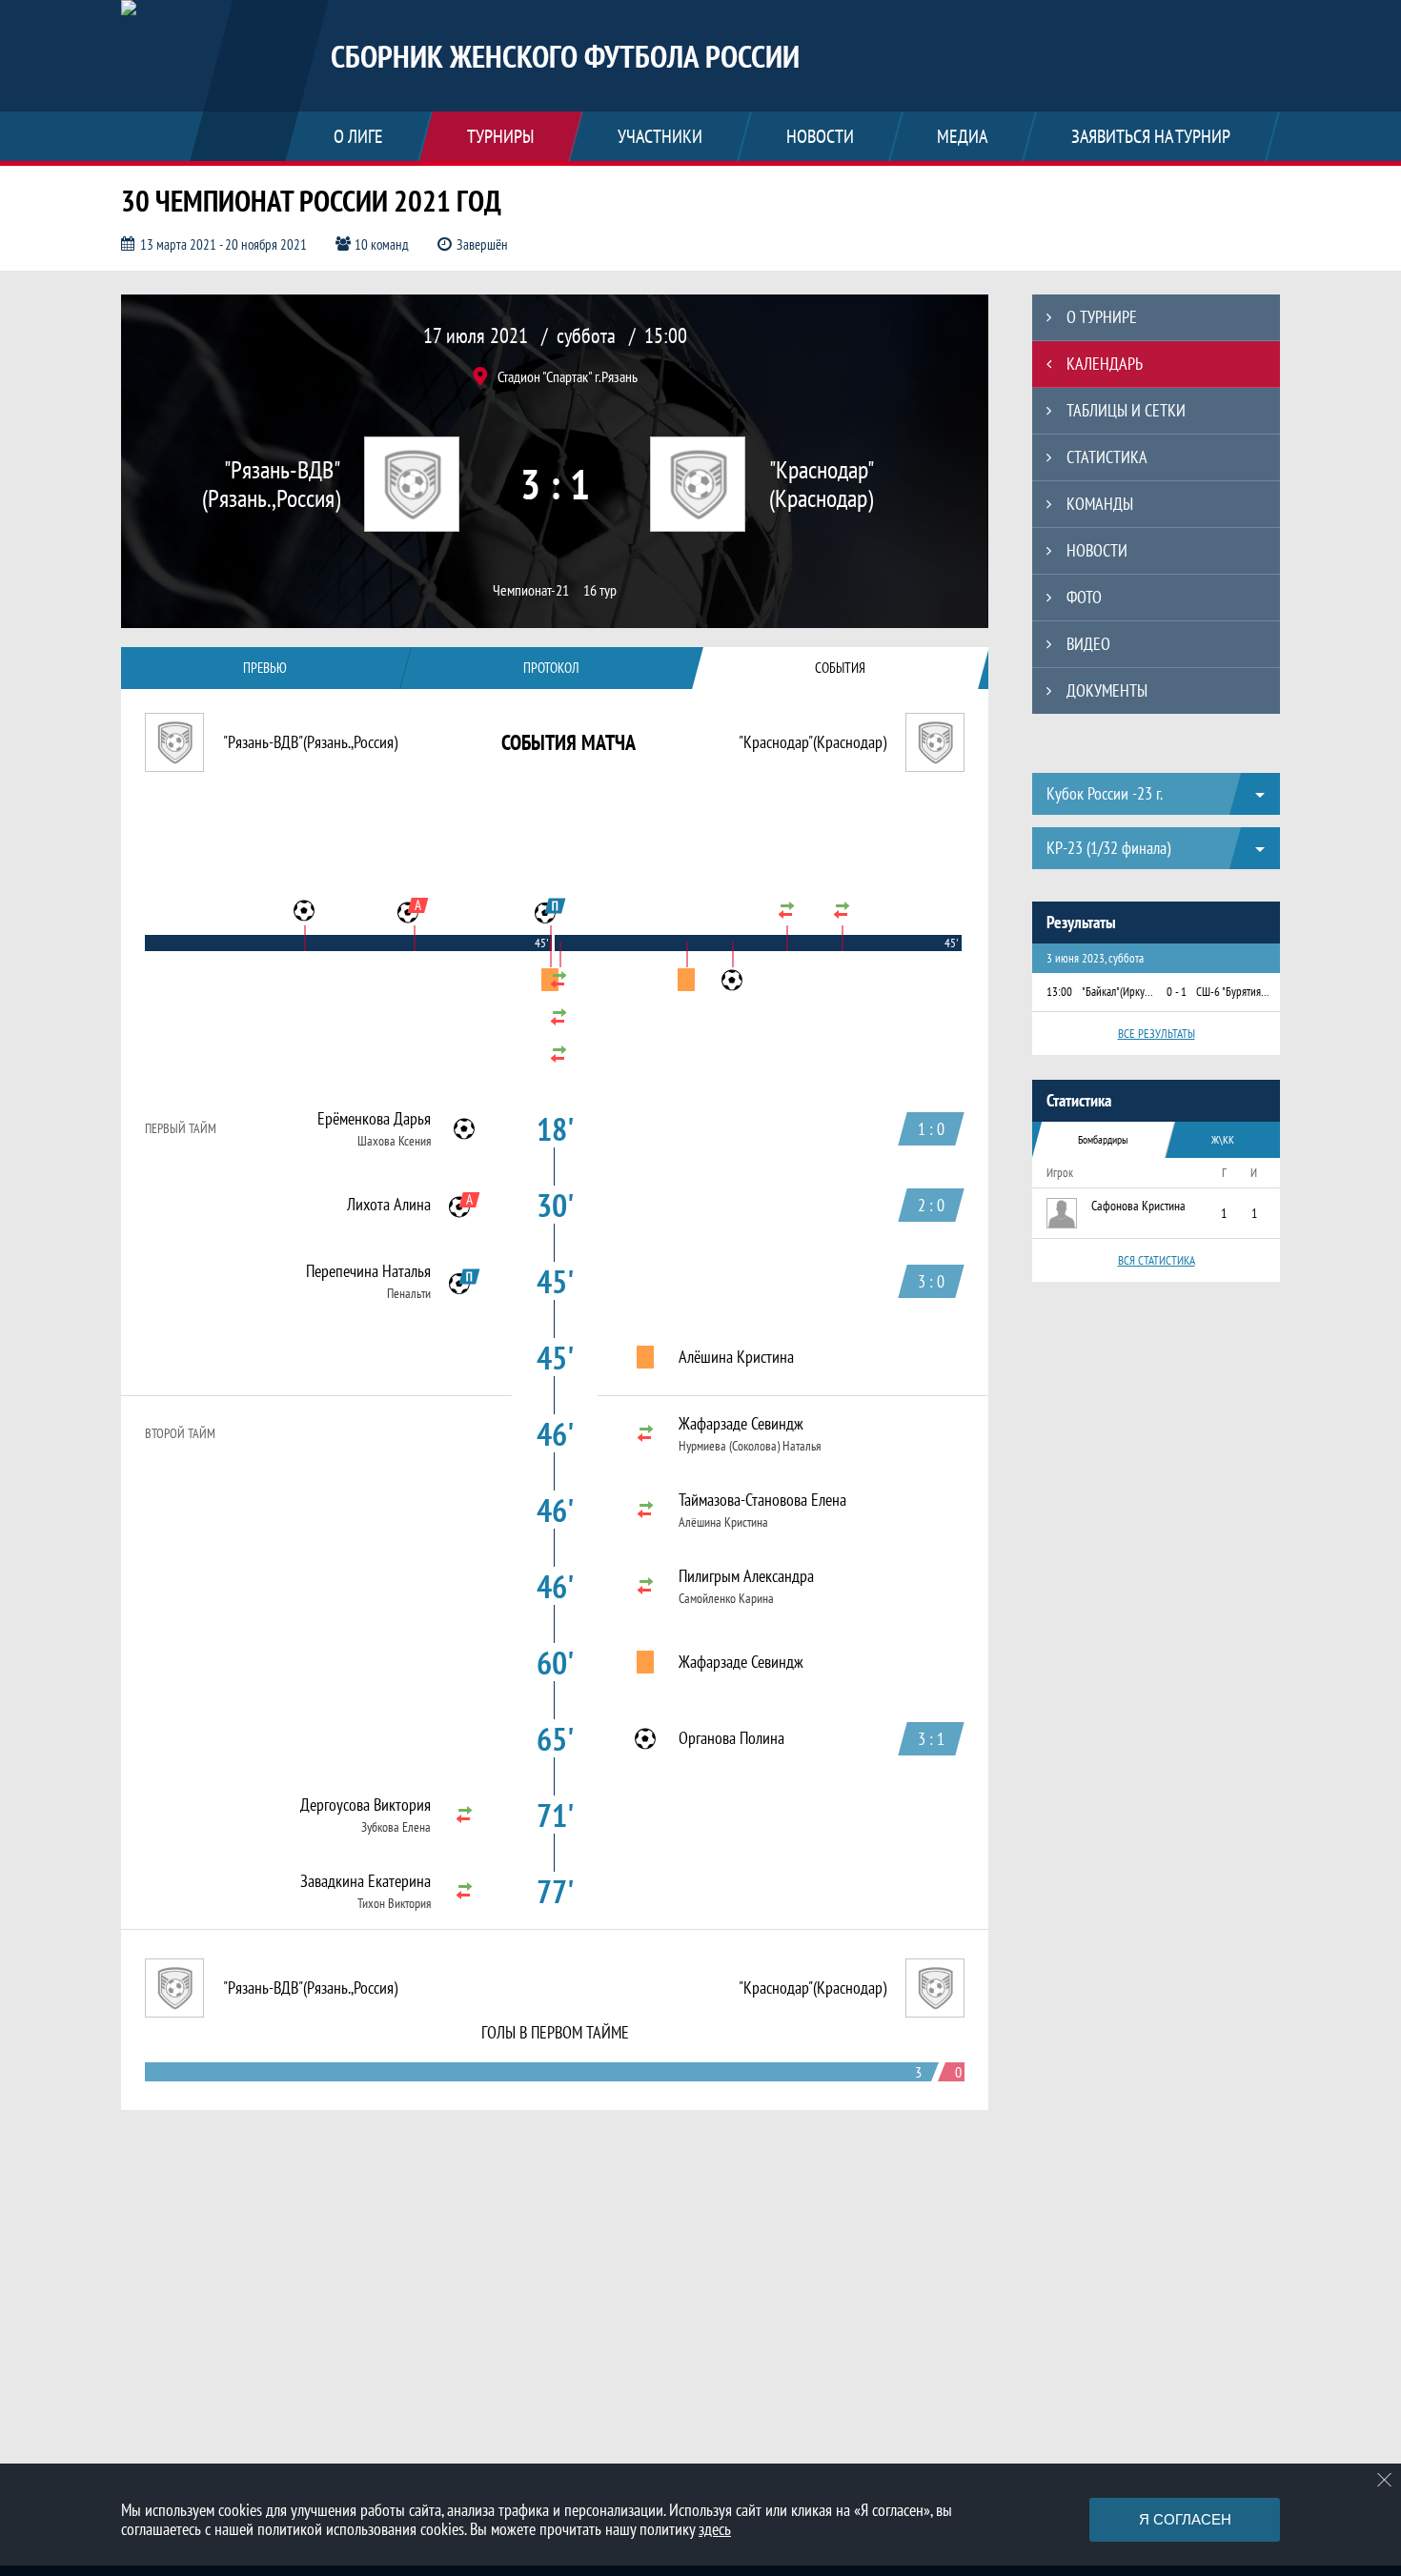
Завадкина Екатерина (365, 1881)
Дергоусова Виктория (365, 1805)
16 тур (600, 590)
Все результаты (1157, 1034)
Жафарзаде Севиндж (741, 1424)
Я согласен (1185, 2519)
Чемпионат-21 (531, 590)
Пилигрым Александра (746, 1576)
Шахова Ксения (394, 1141)
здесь (715, 2529)
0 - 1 (1177, 992)
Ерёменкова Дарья (374, 1119)
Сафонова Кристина (1138, 1206)
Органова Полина (731, 1738)
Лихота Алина (389, 1205)
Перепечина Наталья (368, 1271)
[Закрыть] (1385, 2480)
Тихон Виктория (394, 1903)
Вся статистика (1157, 1260)
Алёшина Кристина (736, 1357)
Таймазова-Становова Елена (762, 1500)
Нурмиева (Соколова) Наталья (750, 1446)
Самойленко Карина (726, 1598)
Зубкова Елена (396, 1827)
